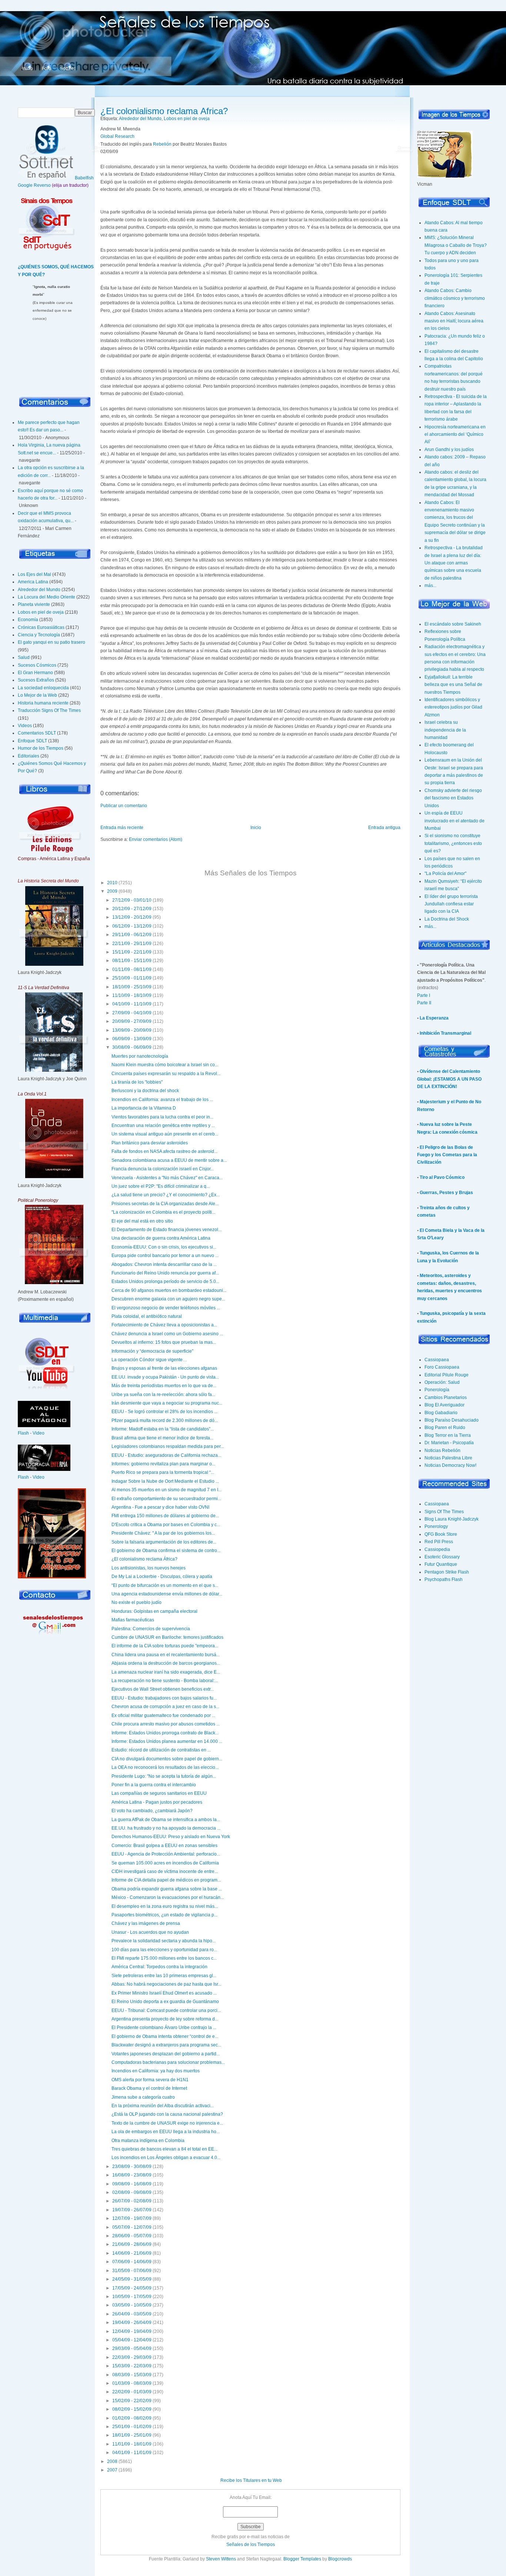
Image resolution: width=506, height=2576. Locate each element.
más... (430, 586)
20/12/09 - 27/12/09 (132, 909)
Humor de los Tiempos (41, 748)
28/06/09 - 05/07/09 (132, 2236)
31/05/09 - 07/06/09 (132, 2271)
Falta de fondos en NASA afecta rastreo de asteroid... (164, 1151)
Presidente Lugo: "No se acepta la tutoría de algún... (164, 1776)
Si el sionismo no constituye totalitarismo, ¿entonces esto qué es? (453, 843)
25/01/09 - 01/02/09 (132, 2427)
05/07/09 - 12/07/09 (132, 2227)
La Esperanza (434, 1018)
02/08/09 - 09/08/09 (132, 2192)
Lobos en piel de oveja (41, 612)
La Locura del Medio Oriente (46, 597)
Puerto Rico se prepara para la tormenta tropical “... (163, 1472)
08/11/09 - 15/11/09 (132, 961)
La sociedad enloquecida (43, 688)
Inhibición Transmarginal (445, 1033)
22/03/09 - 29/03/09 (132, 2357)
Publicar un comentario (124, 806)
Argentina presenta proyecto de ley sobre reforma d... (165, 2019)
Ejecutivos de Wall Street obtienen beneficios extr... (163, 1689)
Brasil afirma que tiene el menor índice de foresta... (162, 1438)
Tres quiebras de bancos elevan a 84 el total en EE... (164, 2149)
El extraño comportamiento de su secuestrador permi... (166, 1499)
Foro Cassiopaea (442, 1367)
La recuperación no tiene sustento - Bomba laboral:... (165, 1681)
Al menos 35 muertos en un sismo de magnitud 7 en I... (167, 1490)
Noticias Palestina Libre (448, 1458)
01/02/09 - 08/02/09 (132, 2418)
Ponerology (436, 1526)
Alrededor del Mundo (39, 590)
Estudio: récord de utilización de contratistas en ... (161, 1750)
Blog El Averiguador (445, 1405)
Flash (23, 1433)
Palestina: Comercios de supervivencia (151, 1629)
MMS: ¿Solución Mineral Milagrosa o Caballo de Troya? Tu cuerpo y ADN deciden (456, 245)
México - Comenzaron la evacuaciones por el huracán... (168, 1897)
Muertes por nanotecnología (140, 1056)
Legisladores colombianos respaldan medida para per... (168, 1446)
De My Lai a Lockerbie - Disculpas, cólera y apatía (162, 1577)
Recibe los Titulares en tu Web (251, 2480)
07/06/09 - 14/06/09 (132, 2262)
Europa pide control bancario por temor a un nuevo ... (165, 1256)
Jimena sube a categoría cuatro (143, 2097)
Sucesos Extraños (36, 680)
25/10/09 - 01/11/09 (132, 978)
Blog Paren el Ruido (445, 1428)
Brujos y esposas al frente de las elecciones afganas (164, 1368)
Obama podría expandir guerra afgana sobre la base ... (167, 1889)
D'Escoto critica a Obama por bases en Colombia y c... (166, 1525)
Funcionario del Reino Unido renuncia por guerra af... (165, 1273)
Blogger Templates (302, 2559)
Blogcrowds (340, 2559)
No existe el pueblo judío (137, 1602)
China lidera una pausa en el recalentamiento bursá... (166, 1655)
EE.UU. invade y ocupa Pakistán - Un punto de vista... (165, 1377)
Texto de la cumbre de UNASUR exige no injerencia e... (167, 2123)
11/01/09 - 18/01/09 (132, 2444)
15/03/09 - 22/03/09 (132, 2366)
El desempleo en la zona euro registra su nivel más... (165, 1906)
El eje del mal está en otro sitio (142, 1221)
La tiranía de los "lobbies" (137, 1082)
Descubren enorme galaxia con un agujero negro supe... (168, 1299)
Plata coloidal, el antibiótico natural (147, 1316)
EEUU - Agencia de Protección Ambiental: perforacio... (166, 1854)
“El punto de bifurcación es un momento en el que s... (165, 1585)
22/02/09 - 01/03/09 (132, 2392)
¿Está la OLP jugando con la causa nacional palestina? (167, 2114)
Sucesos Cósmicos (37, 665)
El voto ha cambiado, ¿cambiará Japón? (152, 1811)
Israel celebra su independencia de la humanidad (445, 730)
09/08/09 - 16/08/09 (132, 2184)
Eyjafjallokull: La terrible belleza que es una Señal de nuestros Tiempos (453, 685)
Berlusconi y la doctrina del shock (145, 1091)
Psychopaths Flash (444, 1579)
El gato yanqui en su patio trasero (51, 642)
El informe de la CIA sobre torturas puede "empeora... (165, 1646)
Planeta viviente (34, 604)
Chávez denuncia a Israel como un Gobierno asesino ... (167, 1334)
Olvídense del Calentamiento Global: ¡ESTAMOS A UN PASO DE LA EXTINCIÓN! (449, 1079)
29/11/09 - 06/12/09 (132, 935)
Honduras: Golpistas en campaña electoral (154, 1611)
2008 (112, 2461)
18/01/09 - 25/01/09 (132, 2435)
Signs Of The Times (444, 1512)
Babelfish (84, 178)
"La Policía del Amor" (445, 873)
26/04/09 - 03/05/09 (132, 2314)
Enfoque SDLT (32, 741)
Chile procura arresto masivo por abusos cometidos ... (166, 1724)
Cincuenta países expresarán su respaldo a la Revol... (166, 1074)
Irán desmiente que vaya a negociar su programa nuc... (167, 1403)
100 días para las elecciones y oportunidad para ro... (164, 1950)
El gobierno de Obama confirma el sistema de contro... (166, 1551)
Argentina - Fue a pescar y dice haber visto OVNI (160, 1507)
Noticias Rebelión (442, 1451)
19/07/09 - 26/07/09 (132, 2210)
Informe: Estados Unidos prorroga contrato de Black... (165, 1733)
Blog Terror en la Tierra (448, 1435)
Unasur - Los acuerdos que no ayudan (150, 1932)
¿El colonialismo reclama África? (164, 111)
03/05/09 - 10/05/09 (132, 2305)
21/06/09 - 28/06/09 (132, 2244)
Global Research (117, 136)
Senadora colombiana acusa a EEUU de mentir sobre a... (169, 1160)
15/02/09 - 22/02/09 (132, 2401)
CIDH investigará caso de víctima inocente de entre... (165, 1872)
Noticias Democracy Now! (450, 1465)
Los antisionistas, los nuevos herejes (149, 1568)
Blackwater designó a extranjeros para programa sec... (166, 2045)
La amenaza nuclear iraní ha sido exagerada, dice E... (166, 1672)
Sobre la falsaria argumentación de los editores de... (164, 1542)
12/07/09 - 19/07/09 (132, 2218)
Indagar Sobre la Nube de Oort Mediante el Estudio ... (165, 1481)
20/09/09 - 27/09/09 (132, 1021)
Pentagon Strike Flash (447, 1572)
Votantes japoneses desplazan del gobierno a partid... (166, 2054)
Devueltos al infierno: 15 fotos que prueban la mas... (164, 1342)
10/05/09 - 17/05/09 (132, 2297)
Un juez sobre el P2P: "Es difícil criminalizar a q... (161, 1186)
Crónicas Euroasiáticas (41, 627)
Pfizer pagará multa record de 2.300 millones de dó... (165, 1420)
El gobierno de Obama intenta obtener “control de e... (165, 2036)
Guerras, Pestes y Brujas (446, 1193)
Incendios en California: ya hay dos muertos (156, 2071)
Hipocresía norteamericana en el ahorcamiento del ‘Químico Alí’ (455, 435)
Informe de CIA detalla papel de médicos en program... (166, 1880)
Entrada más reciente (122, 828)
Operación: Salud (442, 1382)
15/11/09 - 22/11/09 (132, 952)
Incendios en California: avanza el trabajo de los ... (162, 1100)
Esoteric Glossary (442, 1557)
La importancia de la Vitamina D (144, 1108)
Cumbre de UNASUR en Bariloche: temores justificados (167, 1637)
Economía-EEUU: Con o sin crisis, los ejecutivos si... (164, 1247)
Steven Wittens (221, 2559)
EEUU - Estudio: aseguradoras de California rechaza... (166, 1455)
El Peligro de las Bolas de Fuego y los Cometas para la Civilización (447, 1155)
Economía (28, 620)
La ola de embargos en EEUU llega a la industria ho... (166, 2132)
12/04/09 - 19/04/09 (132, 2331)
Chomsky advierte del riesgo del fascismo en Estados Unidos (453, 798)
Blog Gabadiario (441, 1413)
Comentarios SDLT (37, 733)
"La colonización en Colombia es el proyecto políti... (163, 1212)
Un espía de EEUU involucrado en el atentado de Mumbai (455, 821)
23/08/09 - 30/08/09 (132, 2166)
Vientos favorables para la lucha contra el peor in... (162, 1117)
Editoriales (29, 756)
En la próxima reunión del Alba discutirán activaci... (163, 2106)
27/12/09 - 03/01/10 (132, 900)
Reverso (42, 185)
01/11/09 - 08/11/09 (132, 969)
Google (25, 185)
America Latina (33, 582)
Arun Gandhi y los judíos (449, 450)
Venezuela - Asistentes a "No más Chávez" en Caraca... (167, 1178)
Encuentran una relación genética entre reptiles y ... (163, 1125)
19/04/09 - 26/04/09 (132, 2323)
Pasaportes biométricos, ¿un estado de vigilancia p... (164, 1915)
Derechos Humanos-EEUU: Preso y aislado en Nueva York (171, 1837)
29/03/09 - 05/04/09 (132, 2348)
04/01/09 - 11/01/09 (132, 2453)
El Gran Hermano (35, 673)
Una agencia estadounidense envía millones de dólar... (167, 1594)
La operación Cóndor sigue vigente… (149, 1360)
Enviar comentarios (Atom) (156, 839)
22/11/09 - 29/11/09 (132, 944)
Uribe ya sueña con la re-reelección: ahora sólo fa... (163, 1395)
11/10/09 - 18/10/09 (132, 995)
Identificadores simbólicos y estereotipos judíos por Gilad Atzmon (453, 707)
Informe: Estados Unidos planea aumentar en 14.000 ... (167, 1741)
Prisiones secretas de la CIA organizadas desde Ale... (165, 1204)
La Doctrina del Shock (447, 919)
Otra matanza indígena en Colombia (148, 2141)
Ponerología (437, 1390)
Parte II (424, 1003)
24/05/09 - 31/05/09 (132, 2279)
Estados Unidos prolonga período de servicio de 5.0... (165, 1282)
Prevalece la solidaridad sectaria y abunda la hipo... (164, 1941)
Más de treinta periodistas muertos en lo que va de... (164, 1386)
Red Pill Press (439, 1542)
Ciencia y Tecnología (39, 635)
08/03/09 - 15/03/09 (132, 2375)
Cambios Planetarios (446, 1398)
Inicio (28, 69)
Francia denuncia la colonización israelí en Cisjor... (163, 1169)
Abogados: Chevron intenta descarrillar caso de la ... (164, 1264)
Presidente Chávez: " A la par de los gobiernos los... (163, 1533)
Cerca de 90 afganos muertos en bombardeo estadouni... (169, 1290)
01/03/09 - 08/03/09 (132, 2383)
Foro (46, 69)
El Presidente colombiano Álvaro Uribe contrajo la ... (164, 2028)
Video (39, 1433)
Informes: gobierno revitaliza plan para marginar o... (163, 1464)
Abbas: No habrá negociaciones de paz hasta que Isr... (166, 1984)
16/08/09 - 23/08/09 (132, 2175)
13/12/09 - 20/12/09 (132, 917)
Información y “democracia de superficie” (152, 1351)
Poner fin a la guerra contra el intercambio (154, 1785)
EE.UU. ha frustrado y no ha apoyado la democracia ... (166, 1828)
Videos (25, 726)
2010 (112, 883)
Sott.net (68, 69)
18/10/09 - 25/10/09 (132, 987)
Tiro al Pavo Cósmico (442, 1177)
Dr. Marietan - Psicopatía (449, 1443)
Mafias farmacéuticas (133, 1620)
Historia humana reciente (43, 703)
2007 (112, 2470)
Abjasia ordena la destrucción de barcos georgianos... (166, 1663)
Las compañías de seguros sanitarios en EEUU (159, 1793)
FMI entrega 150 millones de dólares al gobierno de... (165, 1516)
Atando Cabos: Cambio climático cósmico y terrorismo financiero (455, 298)
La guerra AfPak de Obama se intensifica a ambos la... (166, 1820)
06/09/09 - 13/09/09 (132, 1039)
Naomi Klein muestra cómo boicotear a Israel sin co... (165, 1065)
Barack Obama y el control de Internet (149, 2088)
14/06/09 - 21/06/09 (132, 2253)
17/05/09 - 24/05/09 (132, 2288)
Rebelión (162, 144)
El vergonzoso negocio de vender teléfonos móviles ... (166, 1308)
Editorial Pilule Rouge (447, 1375)
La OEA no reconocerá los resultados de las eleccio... (165, 1767)
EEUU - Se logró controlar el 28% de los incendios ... (164, 1412)
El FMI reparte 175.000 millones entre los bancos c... (164, 1958)
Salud (24, 657)
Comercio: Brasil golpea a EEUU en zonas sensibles (164, 1846)
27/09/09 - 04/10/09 (132, 1013)
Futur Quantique (441, 1564)
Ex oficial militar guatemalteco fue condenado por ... (163, 1715)
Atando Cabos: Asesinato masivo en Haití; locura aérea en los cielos (454, 321)
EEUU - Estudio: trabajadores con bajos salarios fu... (164, 1698)
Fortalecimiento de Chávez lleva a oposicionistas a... (164, 1325)
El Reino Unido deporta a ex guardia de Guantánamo (165, 2002)
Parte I (424, 995)
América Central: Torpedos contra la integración (159, 1967)
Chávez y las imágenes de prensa (146, 1923)
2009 (112, 891)
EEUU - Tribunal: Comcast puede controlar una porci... (166, 2010)
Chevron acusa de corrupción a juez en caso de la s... (165, 1707)
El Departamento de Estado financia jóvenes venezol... (167, 1230)
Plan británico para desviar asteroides (150, 1143)
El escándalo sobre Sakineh (453, 624)
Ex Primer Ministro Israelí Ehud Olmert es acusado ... (164, 1993)
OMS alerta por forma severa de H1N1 (150, 2080)
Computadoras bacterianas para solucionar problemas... (168, 2062)
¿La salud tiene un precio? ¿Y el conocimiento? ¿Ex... (166, 1195)
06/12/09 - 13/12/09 (132, 926)
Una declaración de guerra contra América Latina (161, 1238)
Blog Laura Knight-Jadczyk (452, 1519)
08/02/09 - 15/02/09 (132, 2409)
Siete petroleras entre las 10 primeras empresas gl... (164, 1976)
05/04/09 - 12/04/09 (132, 2340)
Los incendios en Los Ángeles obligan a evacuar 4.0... (166, 2158)
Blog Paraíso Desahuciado (452, 1420)
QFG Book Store (441, 1534)
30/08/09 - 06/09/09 (132, 1047)
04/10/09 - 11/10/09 (132, 1004)
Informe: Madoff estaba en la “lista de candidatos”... (163, 1429)
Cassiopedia (437, 1549)
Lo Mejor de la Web (37, 695)
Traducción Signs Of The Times (49, 710)
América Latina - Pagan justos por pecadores (157, 1802)
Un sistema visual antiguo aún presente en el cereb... (165, 1134)
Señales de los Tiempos (251, 2544)
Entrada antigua (384, 828)
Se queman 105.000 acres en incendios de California (165, 1863)
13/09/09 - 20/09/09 (132, 1030)
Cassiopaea (437, 1360)
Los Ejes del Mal (34, 574)
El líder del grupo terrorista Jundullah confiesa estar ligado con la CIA (451, 904)
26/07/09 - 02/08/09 (132, 2201)
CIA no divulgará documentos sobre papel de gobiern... (167, 1759)
